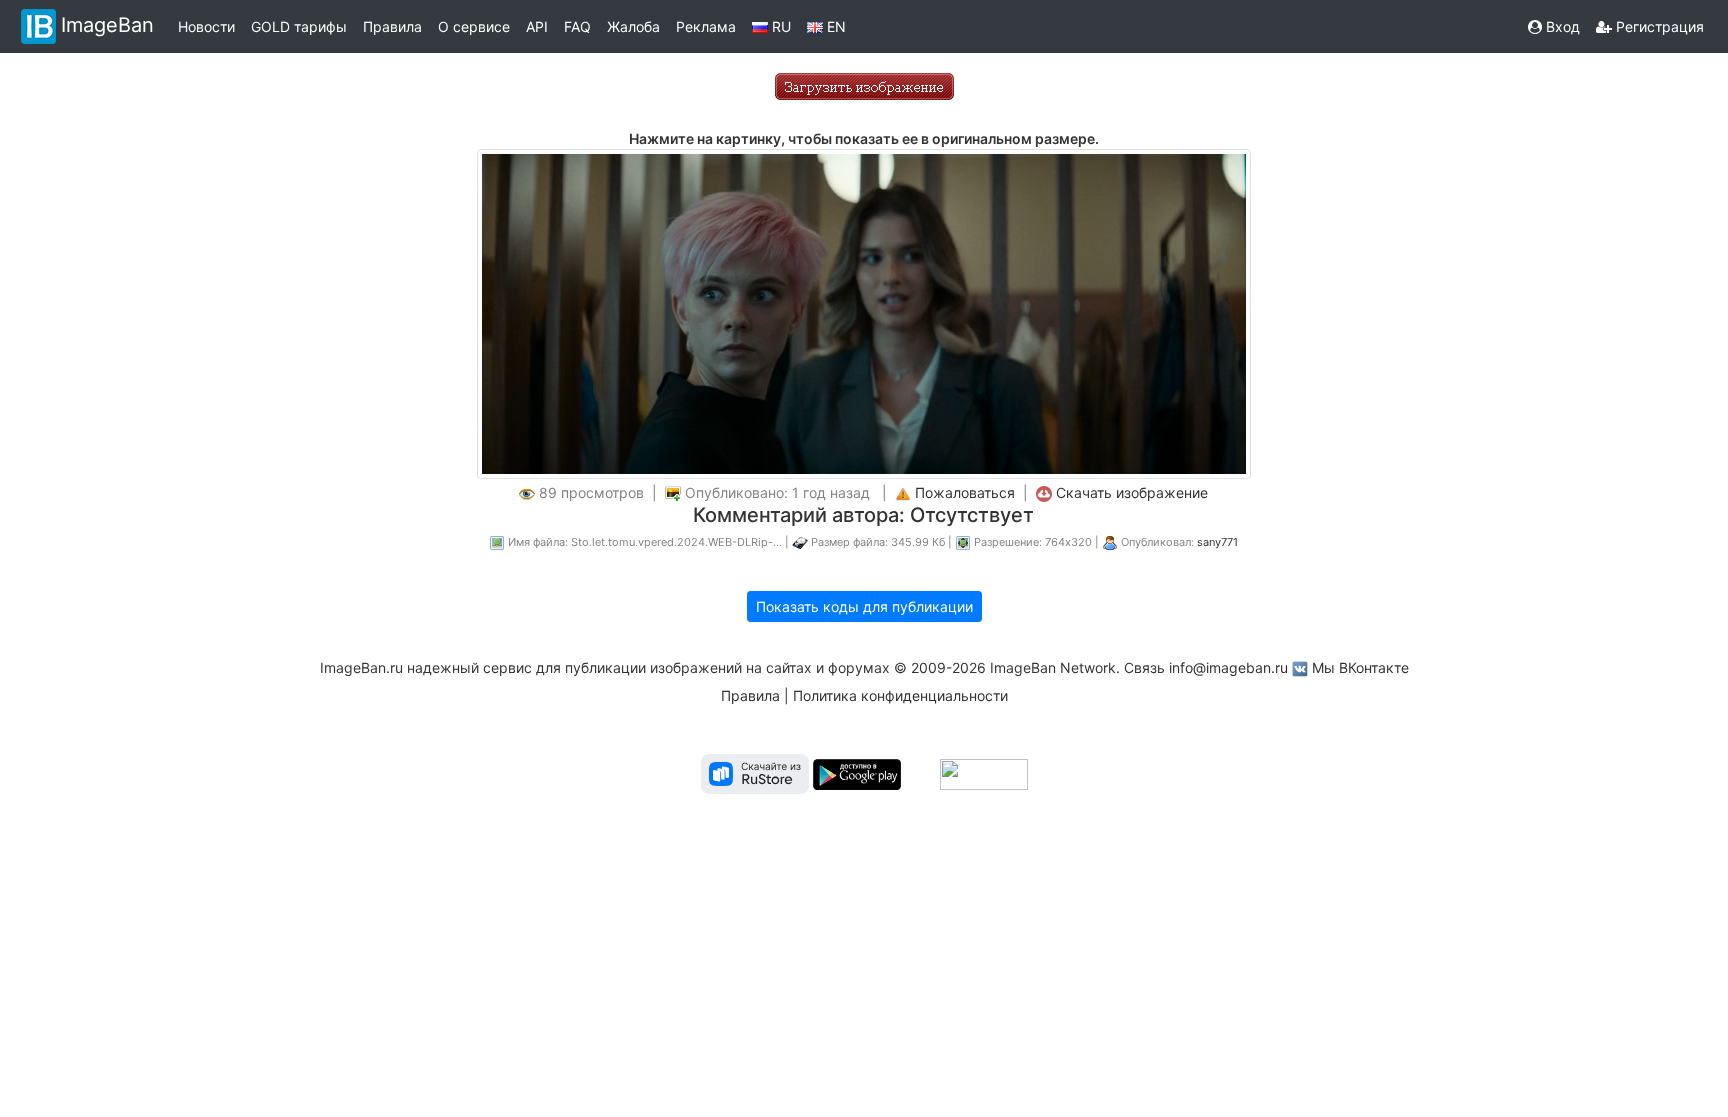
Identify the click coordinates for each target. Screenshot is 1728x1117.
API (537, 26)
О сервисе (474, 26)
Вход (1561, 26)
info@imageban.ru (1228, 667)
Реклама (706, 26)
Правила (392, 26)
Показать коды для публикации (864, 606)
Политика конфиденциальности (900, 695)
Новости (206, 26)
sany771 (1217, 542)
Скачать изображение (1132, 492)
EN (834, 26)
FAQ (577, 26)
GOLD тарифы (299, 26)
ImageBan (107, 25)
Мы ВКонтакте (1360, 667)
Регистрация (1658, 26)
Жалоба (633, 26)
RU (779, 26)
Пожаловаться (965, 492)
